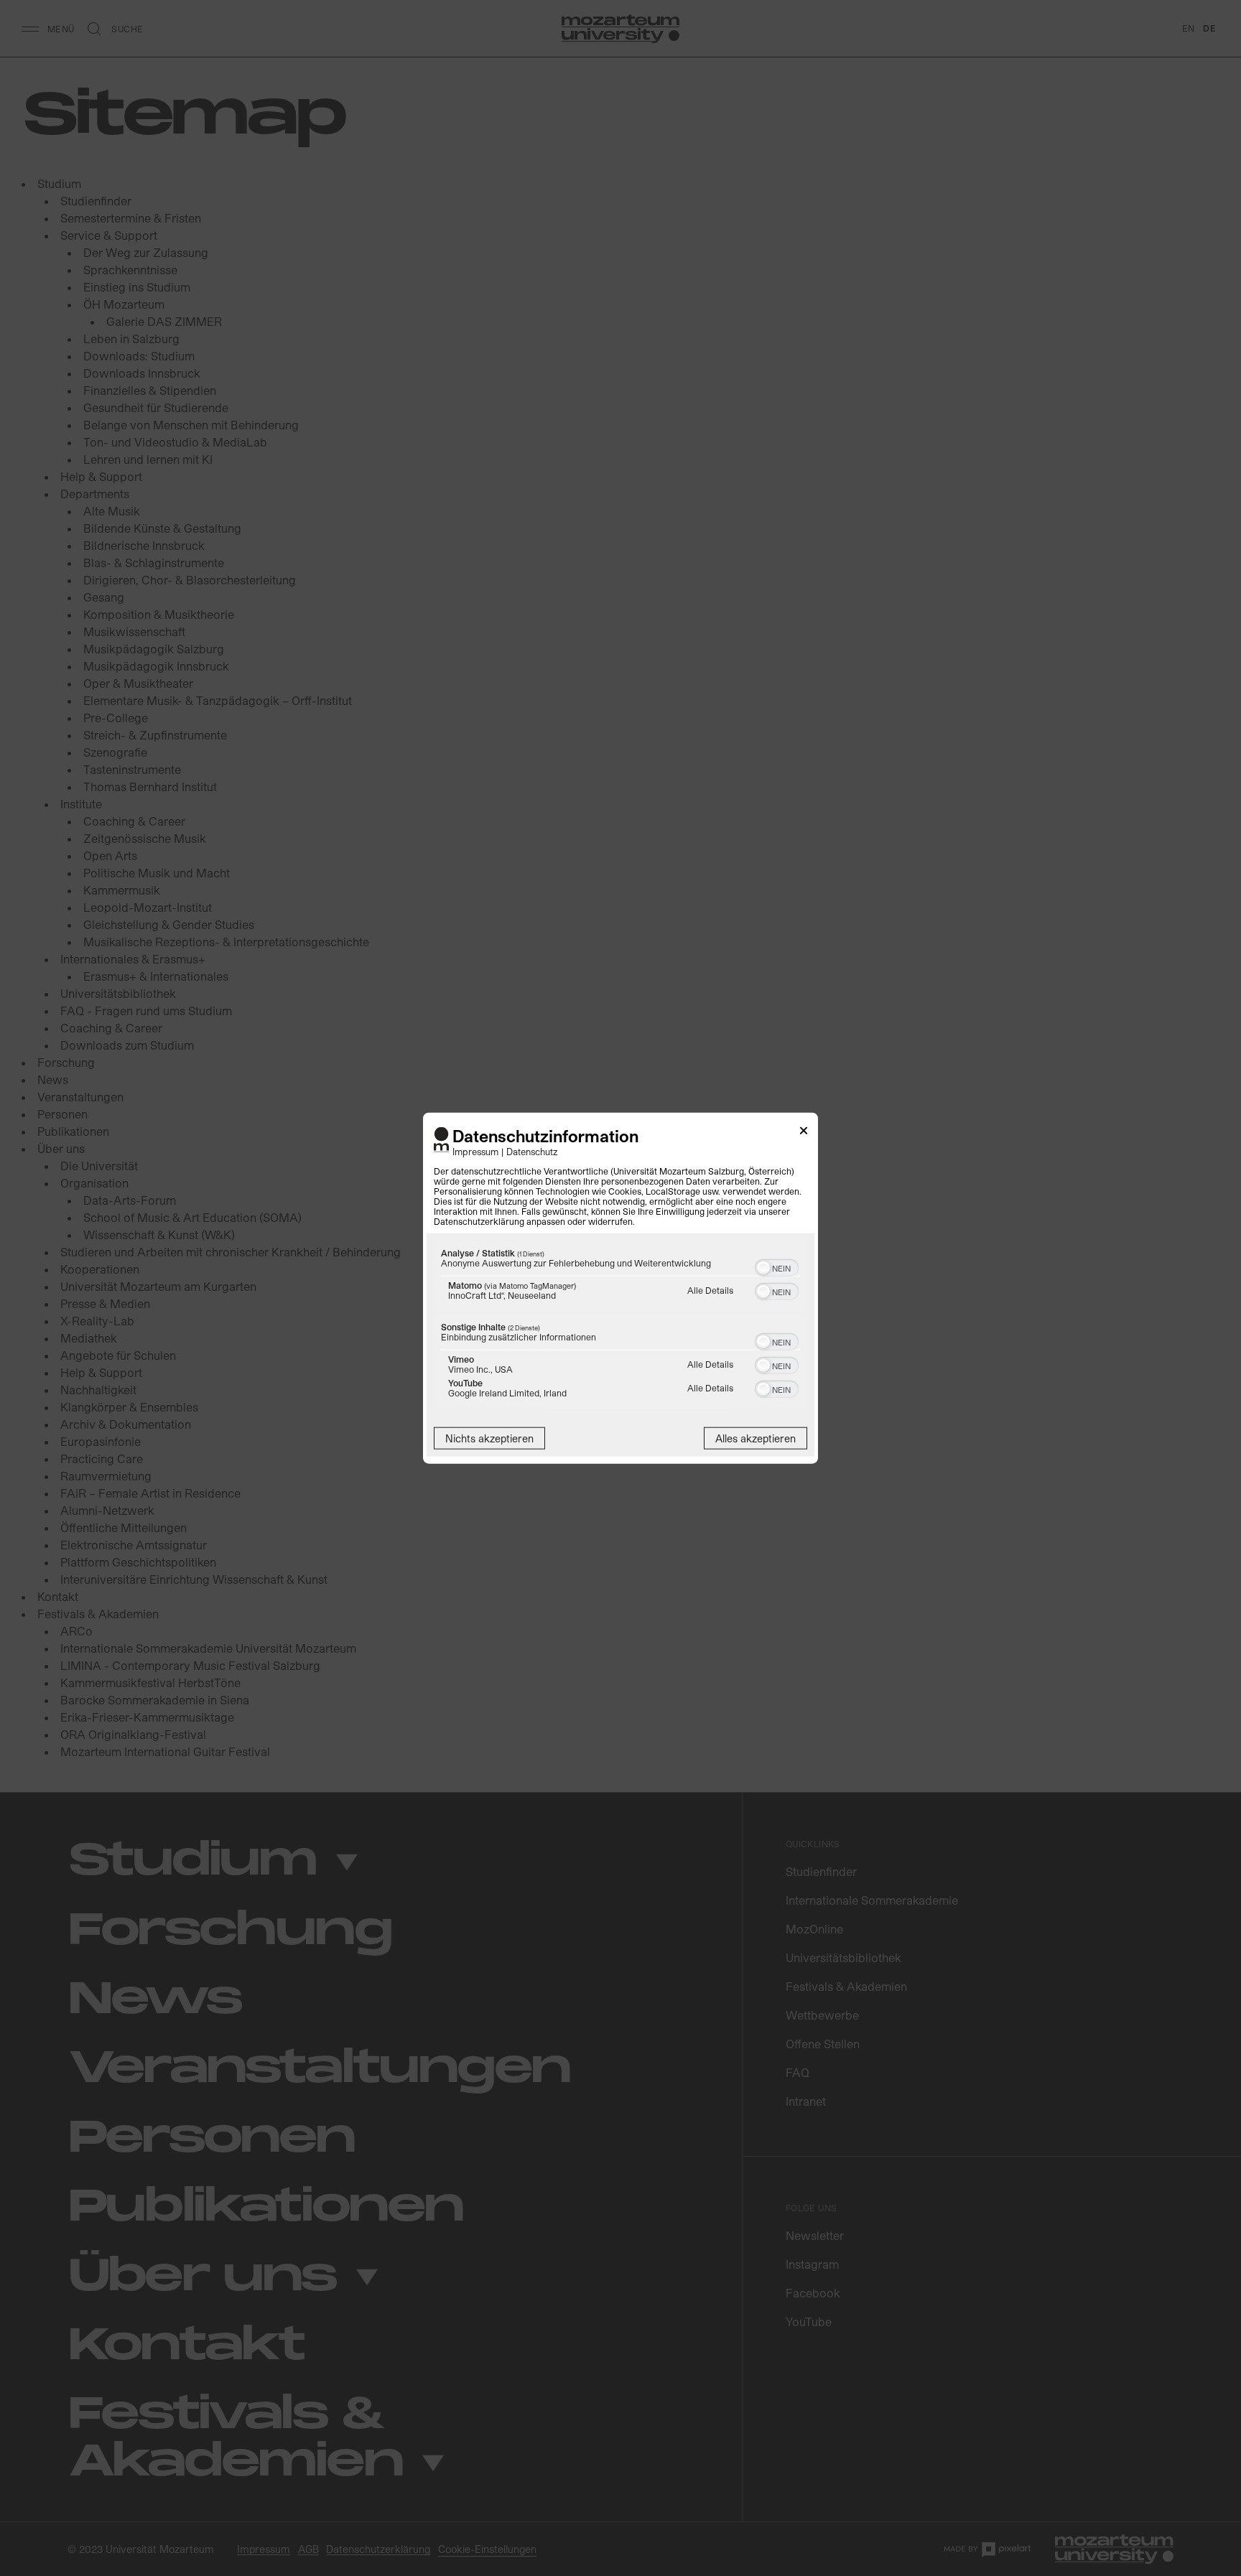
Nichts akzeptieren (489, 1438)
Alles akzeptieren (756, 1438)
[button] (763, 1267)
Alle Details (710, 1289)
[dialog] (620, 1288)
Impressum (475, 1151)
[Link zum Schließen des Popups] (804, 1133)
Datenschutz (532, 1151)
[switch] (777, 1266)
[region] (620, 1326)
